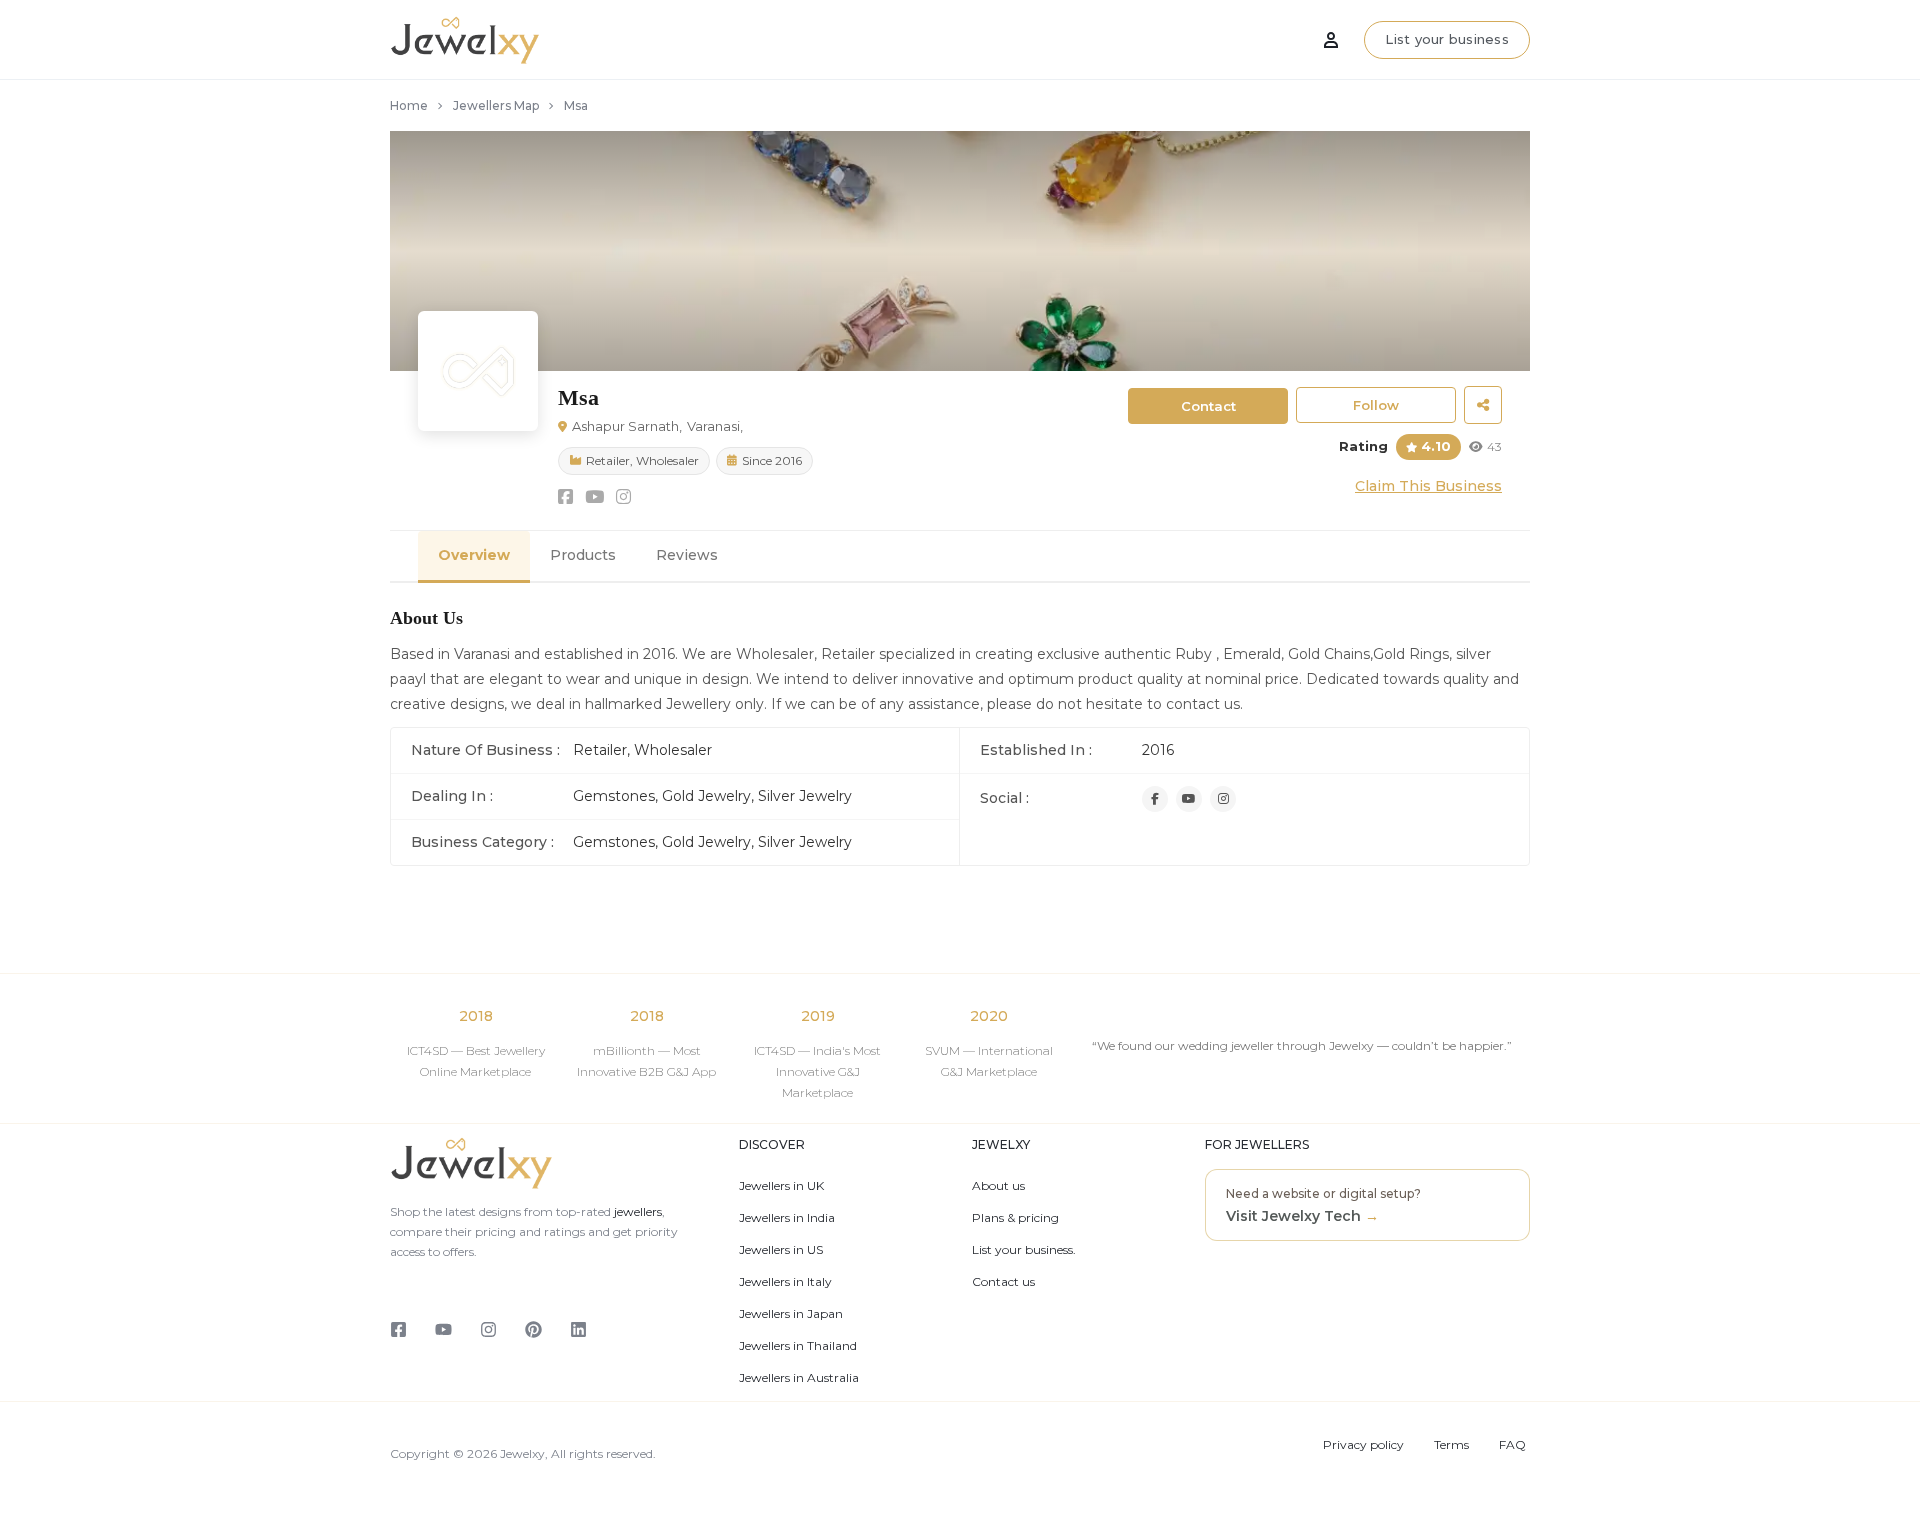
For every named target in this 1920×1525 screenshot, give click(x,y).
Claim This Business (1428, 486)
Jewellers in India (787, 1218)
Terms (1451, 1445)
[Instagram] (1223, 799)
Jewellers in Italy (785, 1282)
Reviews (687, 555)
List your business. (1024, 1250)
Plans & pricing (1015, 1218)
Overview (474, 555)
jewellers (636, 1211)
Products (583, 555)
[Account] (1331, 40)
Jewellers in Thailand (798, 1346)
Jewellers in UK (781, 1186)
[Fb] (1155, 799)
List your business (1447, 39)
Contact (1208, 406)
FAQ (1512, 1445)
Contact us (1003, 1282)
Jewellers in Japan (791, 1314)
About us (998, 1186)
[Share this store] (1483, 405)
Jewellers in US (781, 1250)
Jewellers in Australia (799, 1378)
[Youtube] (1189, 799)
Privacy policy (1363, 1445)
